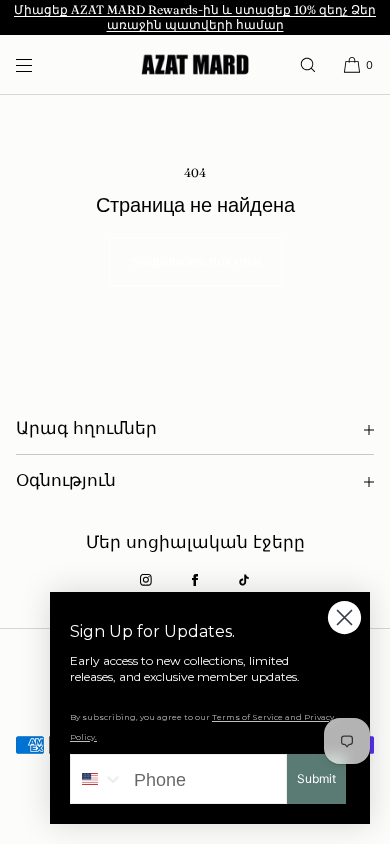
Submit (316, 778)
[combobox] (97, 779)
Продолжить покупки (195, 262)
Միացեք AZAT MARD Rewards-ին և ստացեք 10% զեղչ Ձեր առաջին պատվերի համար (195, 17)
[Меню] (40, 64)
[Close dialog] (344, 617)
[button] (308, 64)
